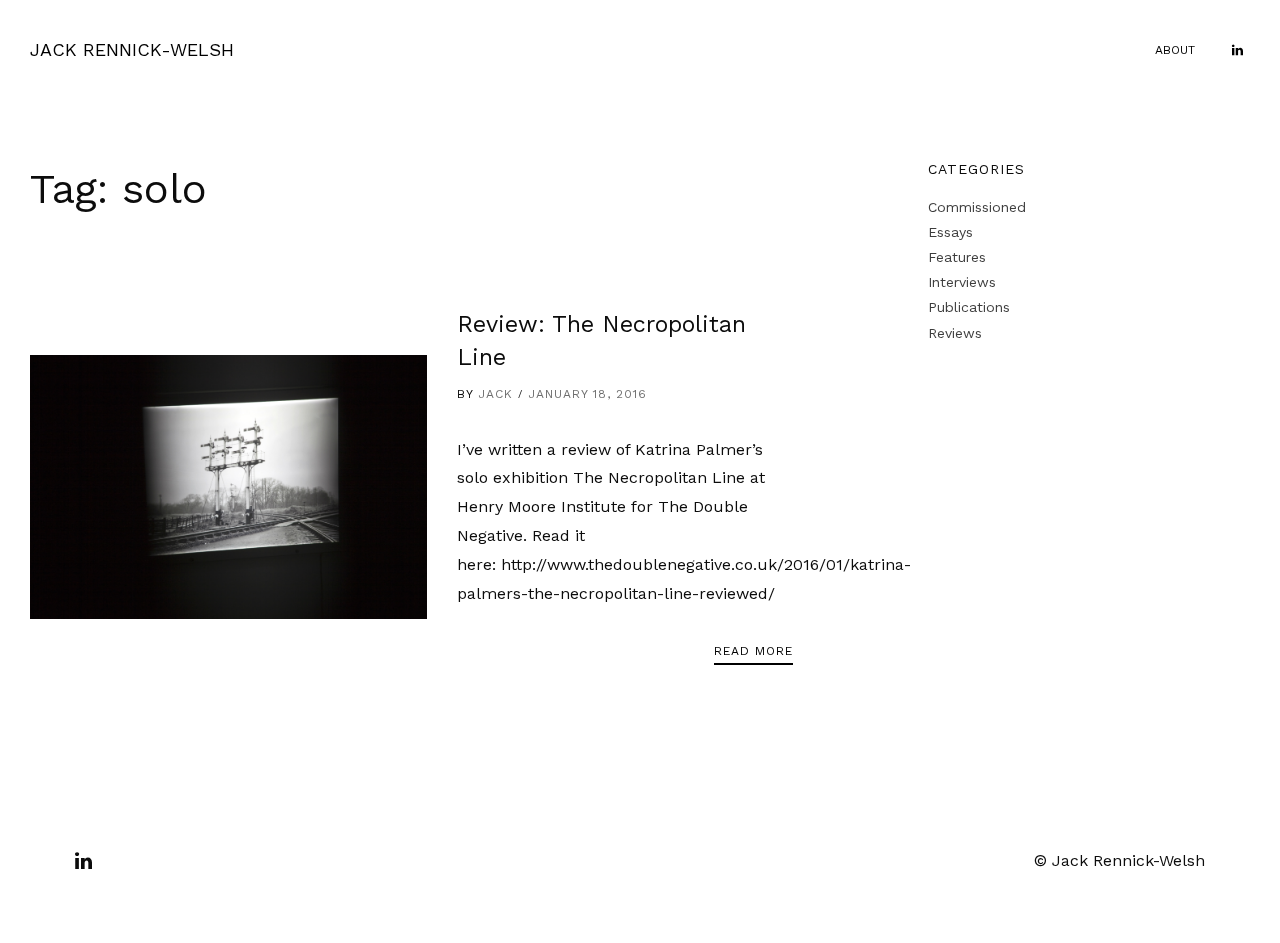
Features (957, 257)
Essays (950, 232)
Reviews (955, 333)
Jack (495, 394)
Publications (969, 307)
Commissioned (977, 207)
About (1175, 50)
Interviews (962, 282)
